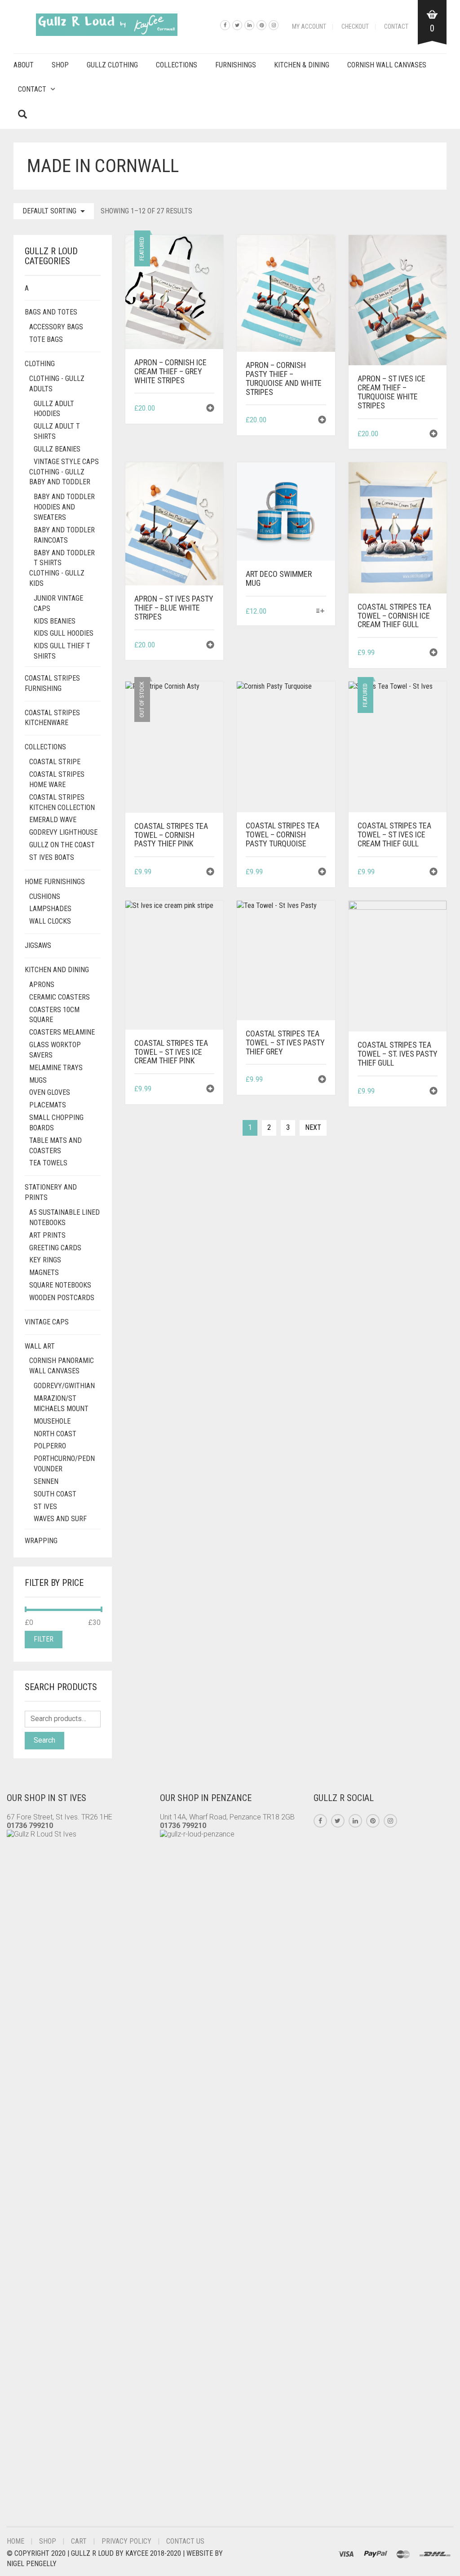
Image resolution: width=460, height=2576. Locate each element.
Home (15, 2541)
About (24, 65)
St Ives (45, 1507)
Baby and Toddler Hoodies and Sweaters (64, 507)
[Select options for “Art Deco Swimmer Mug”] (320, 612)
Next (313, 1127)
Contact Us (185, 2541)
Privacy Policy (126, 2541)
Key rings (45, 1260)
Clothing (40, 364)
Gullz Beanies (57, 449)
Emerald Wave (53, 820)
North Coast (55, 1434)
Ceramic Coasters (60, 997)
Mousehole (52, 1421)
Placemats (48, 1105)
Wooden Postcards (62, 1298)
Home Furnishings (55, 882)
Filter (44, 1639)
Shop (60, 65)
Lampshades (50, 909)
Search (44, 1740)
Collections (177, 65)
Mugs (38, 1080)
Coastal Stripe (55, 762)
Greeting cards (55, 1248)
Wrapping (41, 1541)
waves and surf (60, 1519)
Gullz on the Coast (62, 845)
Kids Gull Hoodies (64, 633)
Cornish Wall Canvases (387, 65)
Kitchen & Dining (302, 65)
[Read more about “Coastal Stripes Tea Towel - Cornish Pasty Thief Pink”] (210, 873)
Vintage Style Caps (66, 462)
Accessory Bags (56, 327)
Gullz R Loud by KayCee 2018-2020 (127, 2553)
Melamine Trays (56, 1068)
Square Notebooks (60, 1285)
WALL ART (40, 1346)
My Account (309, 27)
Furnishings (236, 65)
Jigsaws (38, 945)
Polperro (50, 1446)
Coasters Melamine (62, 1032)
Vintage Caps (47, 1322)
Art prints (47, 1235)
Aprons (42, 985)
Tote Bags (46, 339)
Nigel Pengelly (32, 2564)
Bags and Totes (51, 312)
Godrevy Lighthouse (63, 832)
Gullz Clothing (112, 65)
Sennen (46, 1481)
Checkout (355, 27)
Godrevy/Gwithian (64, 1386)
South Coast (55, 1494)
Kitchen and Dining (57, 970)
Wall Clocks (50, 921)
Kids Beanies (55, 621)
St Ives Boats (52, 857)
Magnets (44, 1273)
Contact (396, 27)
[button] (210, 409)
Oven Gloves (50, 1092)
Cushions (45, 896)
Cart (79, 2541)
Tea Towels (48, 1163)
